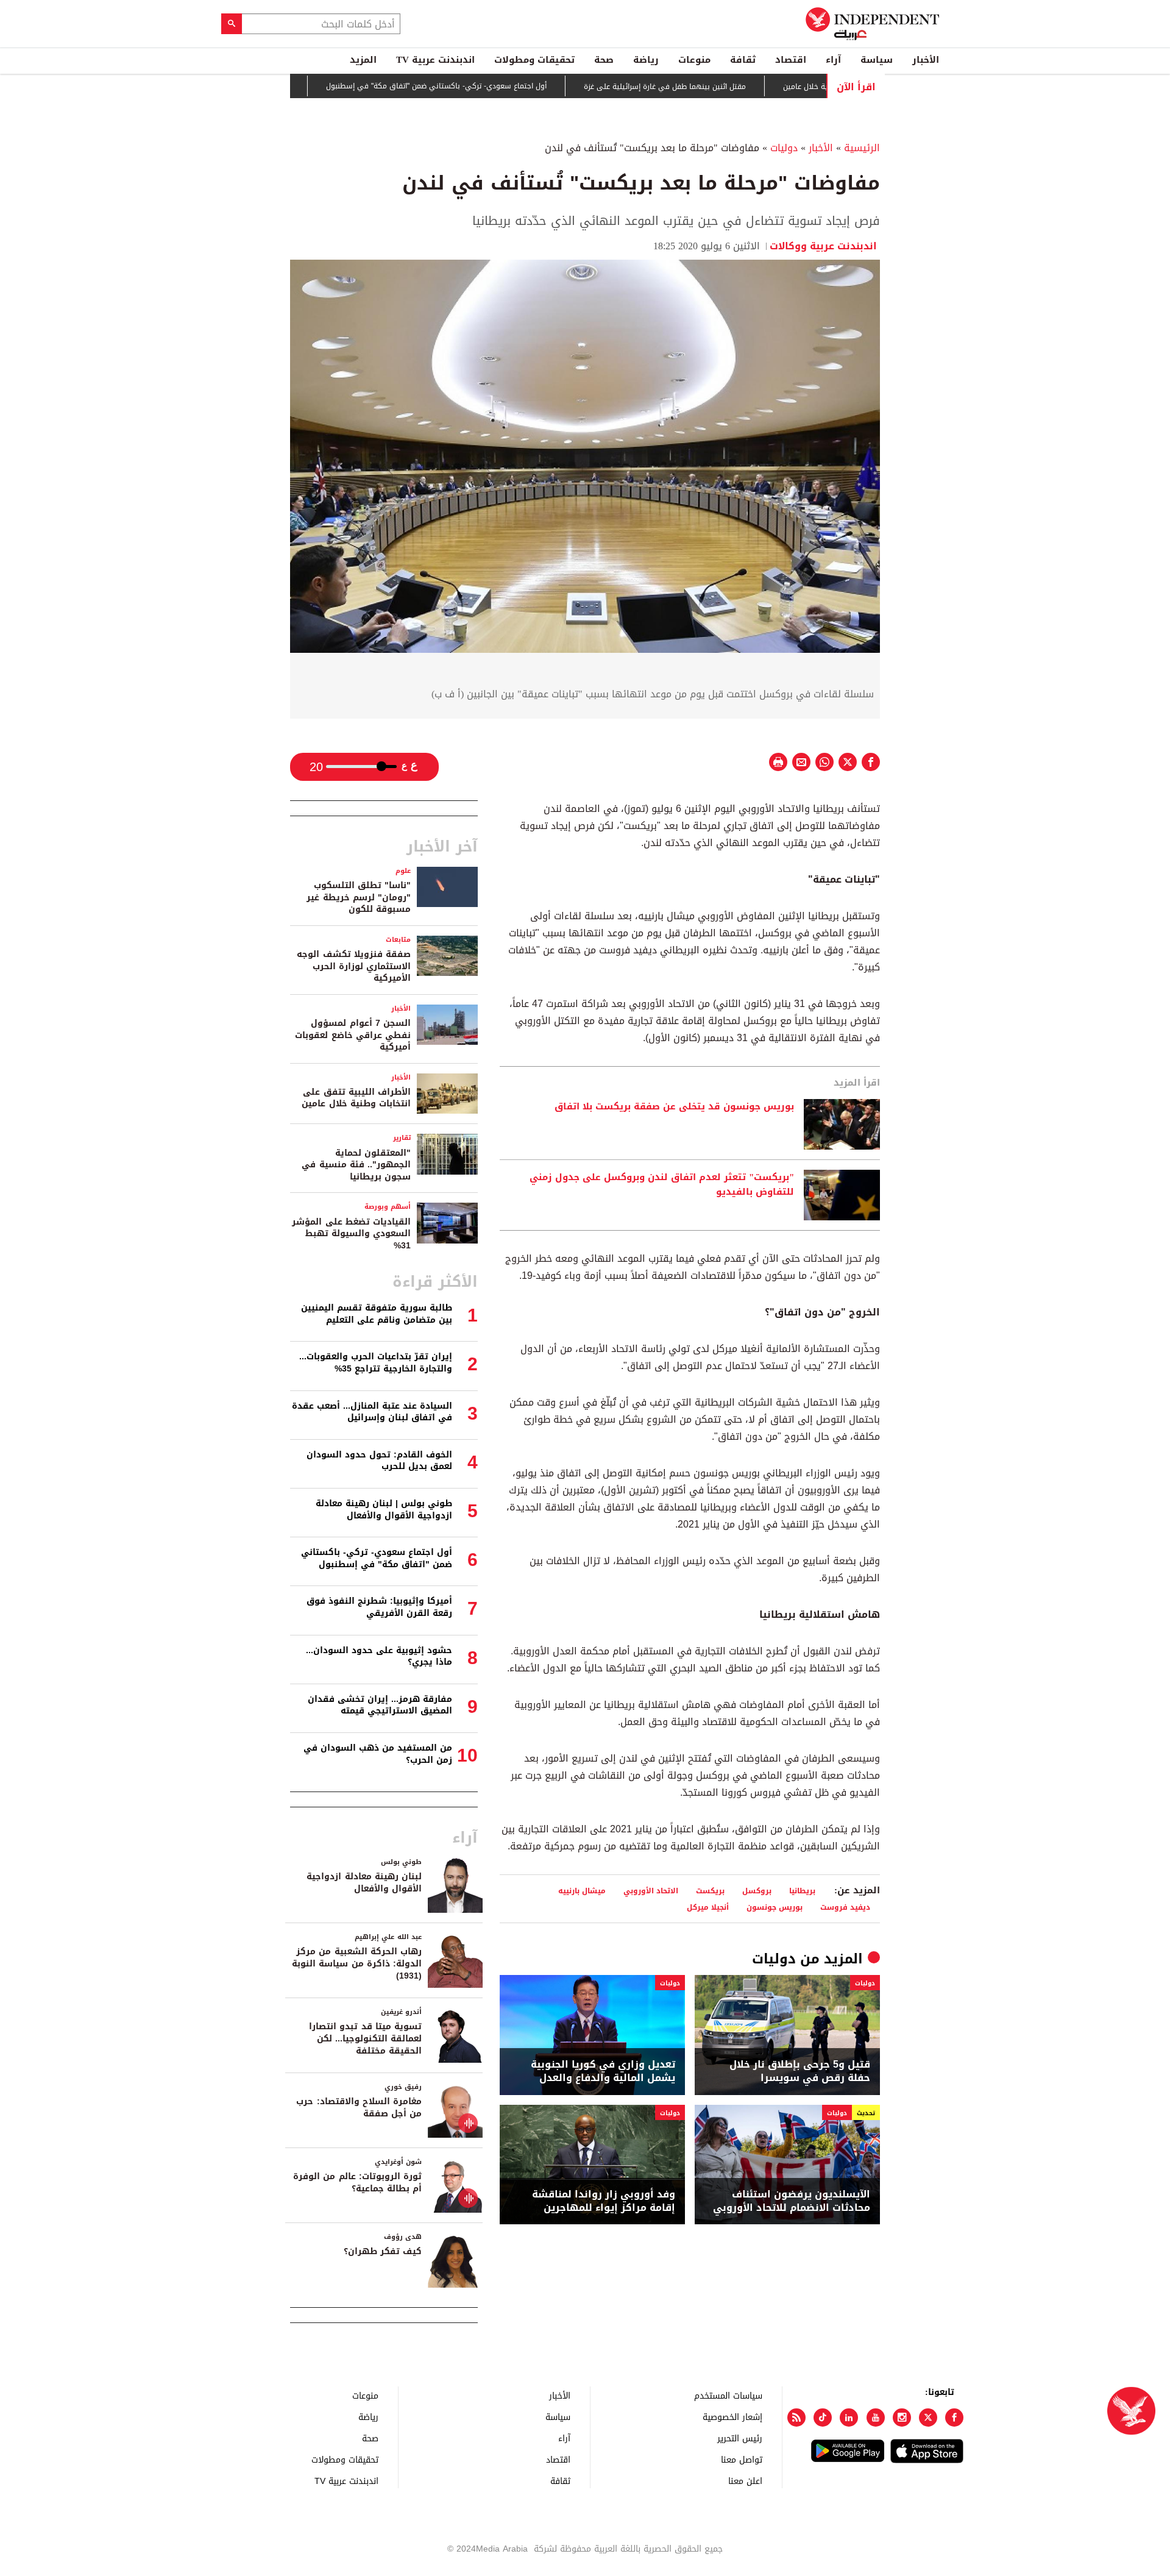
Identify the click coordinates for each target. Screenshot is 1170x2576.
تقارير (402, 1138)
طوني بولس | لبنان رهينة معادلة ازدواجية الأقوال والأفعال (384, 1510)
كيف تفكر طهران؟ (383, 2251)
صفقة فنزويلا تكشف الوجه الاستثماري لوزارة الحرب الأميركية (354, 966)
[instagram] (902, 2418)
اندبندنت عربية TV (435, 60)
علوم (403, 871)
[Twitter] (928, 2418)
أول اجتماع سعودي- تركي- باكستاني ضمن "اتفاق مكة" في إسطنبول (500, 87)
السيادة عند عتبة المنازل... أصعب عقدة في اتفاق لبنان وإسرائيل (372, 1412)
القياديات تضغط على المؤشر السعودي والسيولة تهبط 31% (351, 1234)
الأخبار (926, 60)
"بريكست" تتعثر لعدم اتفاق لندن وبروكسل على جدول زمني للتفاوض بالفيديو (662, 1185)
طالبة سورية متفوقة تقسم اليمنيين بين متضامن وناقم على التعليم (377, 1314)
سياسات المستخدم (728, 2395)
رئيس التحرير (740, 2438)
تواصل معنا (742, 2459)
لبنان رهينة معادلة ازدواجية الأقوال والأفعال (364, 1883)
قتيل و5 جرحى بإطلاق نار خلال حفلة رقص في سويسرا (800, 2072)
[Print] (778, 762)
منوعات (694, 60)
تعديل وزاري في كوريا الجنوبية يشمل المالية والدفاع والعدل (603, 2072)
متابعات (398, 940)
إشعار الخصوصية (732, 2417)
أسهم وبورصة (388, 1207)
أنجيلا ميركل (708, 1907)
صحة (604, 60)
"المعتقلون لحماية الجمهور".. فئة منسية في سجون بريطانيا (356, 1165)
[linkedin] (849, 2418)
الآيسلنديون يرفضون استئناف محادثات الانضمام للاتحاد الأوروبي (792, 2201)
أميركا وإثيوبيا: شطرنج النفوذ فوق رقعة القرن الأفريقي (379, 1607)
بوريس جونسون (775, 1907)
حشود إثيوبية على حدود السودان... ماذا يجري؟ (379, 1656)
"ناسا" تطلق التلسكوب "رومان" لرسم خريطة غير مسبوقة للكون (359, 897)
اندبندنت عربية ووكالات (825, 246)
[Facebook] (954, 2418)
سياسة (877, 60)
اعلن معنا (745, 2481)
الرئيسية (862, 148)
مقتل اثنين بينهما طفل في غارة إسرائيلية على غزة (728, 87)
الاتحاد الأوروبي (651, 1891)
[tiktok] (823, 2418)
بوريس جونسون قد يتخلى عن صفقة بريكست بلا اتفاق (674, 1107)
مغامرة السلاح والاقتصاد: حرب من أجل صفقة (359, 2108)
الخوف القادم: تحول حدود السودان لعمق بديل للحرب (379, 1461)
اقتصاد (791, 60)
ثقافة (743, 60)
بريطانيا (802, 1891)
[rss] (796, 2418)
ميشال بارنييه (582, 1891)
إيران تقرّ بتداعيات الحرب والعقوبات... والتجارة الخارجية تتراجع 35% (376, 1363)
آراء (833, 60)
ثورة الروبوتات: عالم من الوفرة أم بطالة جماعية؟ (357, 2183)
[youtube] (876, 2418)
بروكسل (757, 1891)
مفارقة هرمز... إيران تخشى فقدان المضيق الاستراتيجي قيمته (380, 1705)
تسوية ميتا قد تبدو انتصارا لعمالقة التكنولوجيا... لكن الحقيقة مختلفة (365, 2038)
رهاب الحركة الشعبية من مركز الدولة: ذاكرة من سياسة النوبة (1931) (357, 1963)
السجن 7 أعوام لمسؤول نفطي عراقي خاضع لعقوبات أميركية (353, 1035)
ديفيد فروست (845, 1907)
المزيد (363, 60)
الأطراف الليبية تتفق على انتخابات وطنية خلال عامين (356, 1098)
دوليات (784, 148)
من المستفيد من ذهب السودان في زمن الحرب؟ (378, 1754)
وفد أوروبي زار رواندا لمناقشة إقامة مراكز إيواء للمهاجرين (604, 2201)
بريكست (710, 1891)
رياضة (646, 60)
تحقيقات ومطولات (534, 60)
